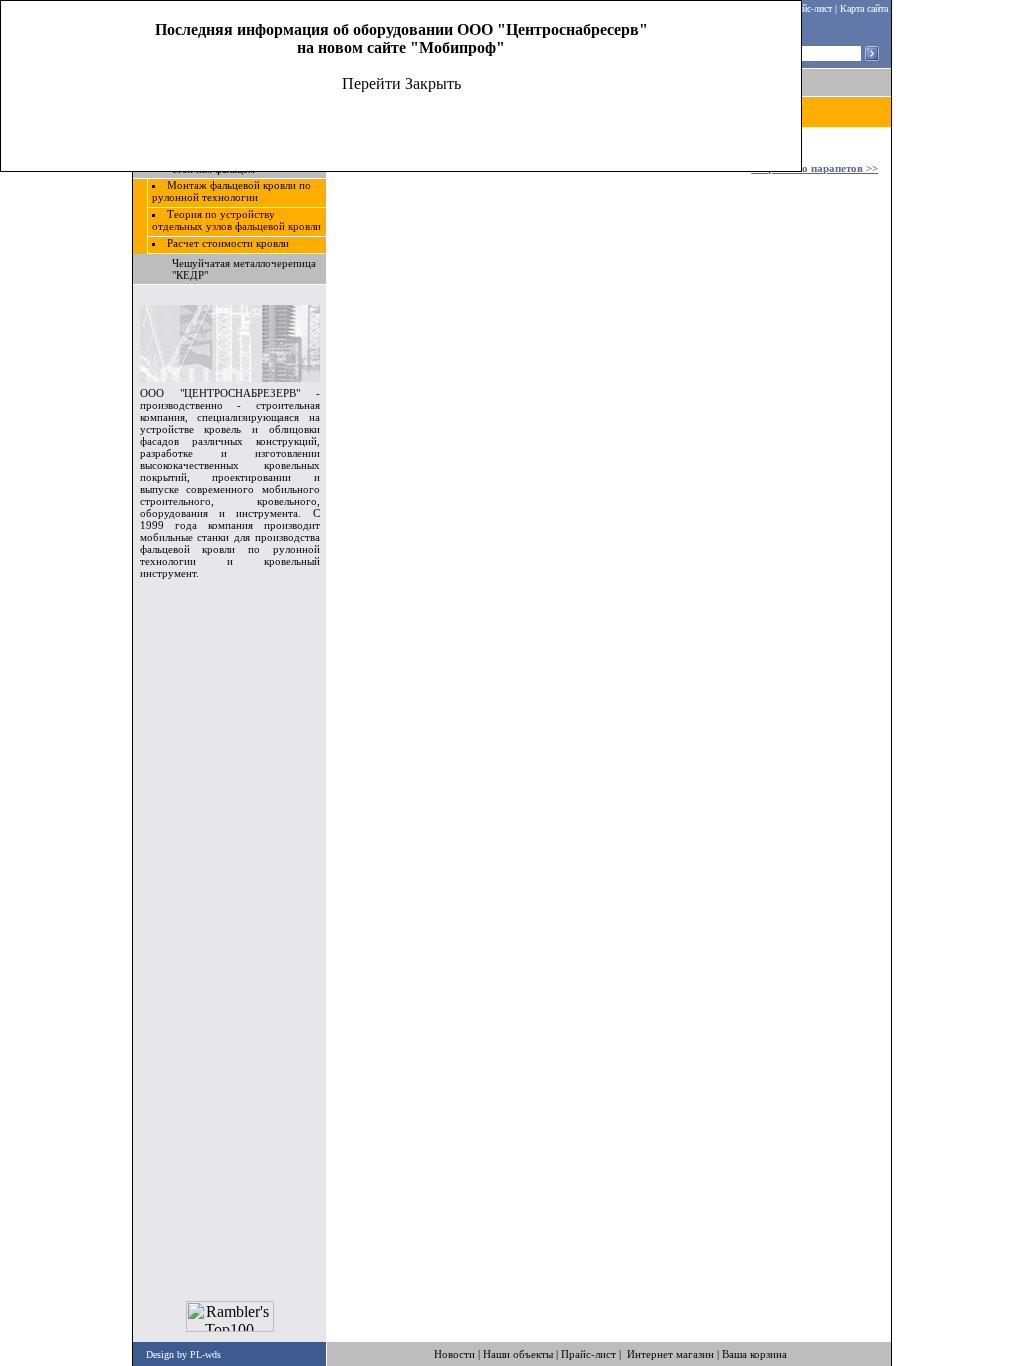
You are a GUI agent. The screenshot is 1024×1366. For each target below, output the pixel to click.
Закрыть (433, 83)
